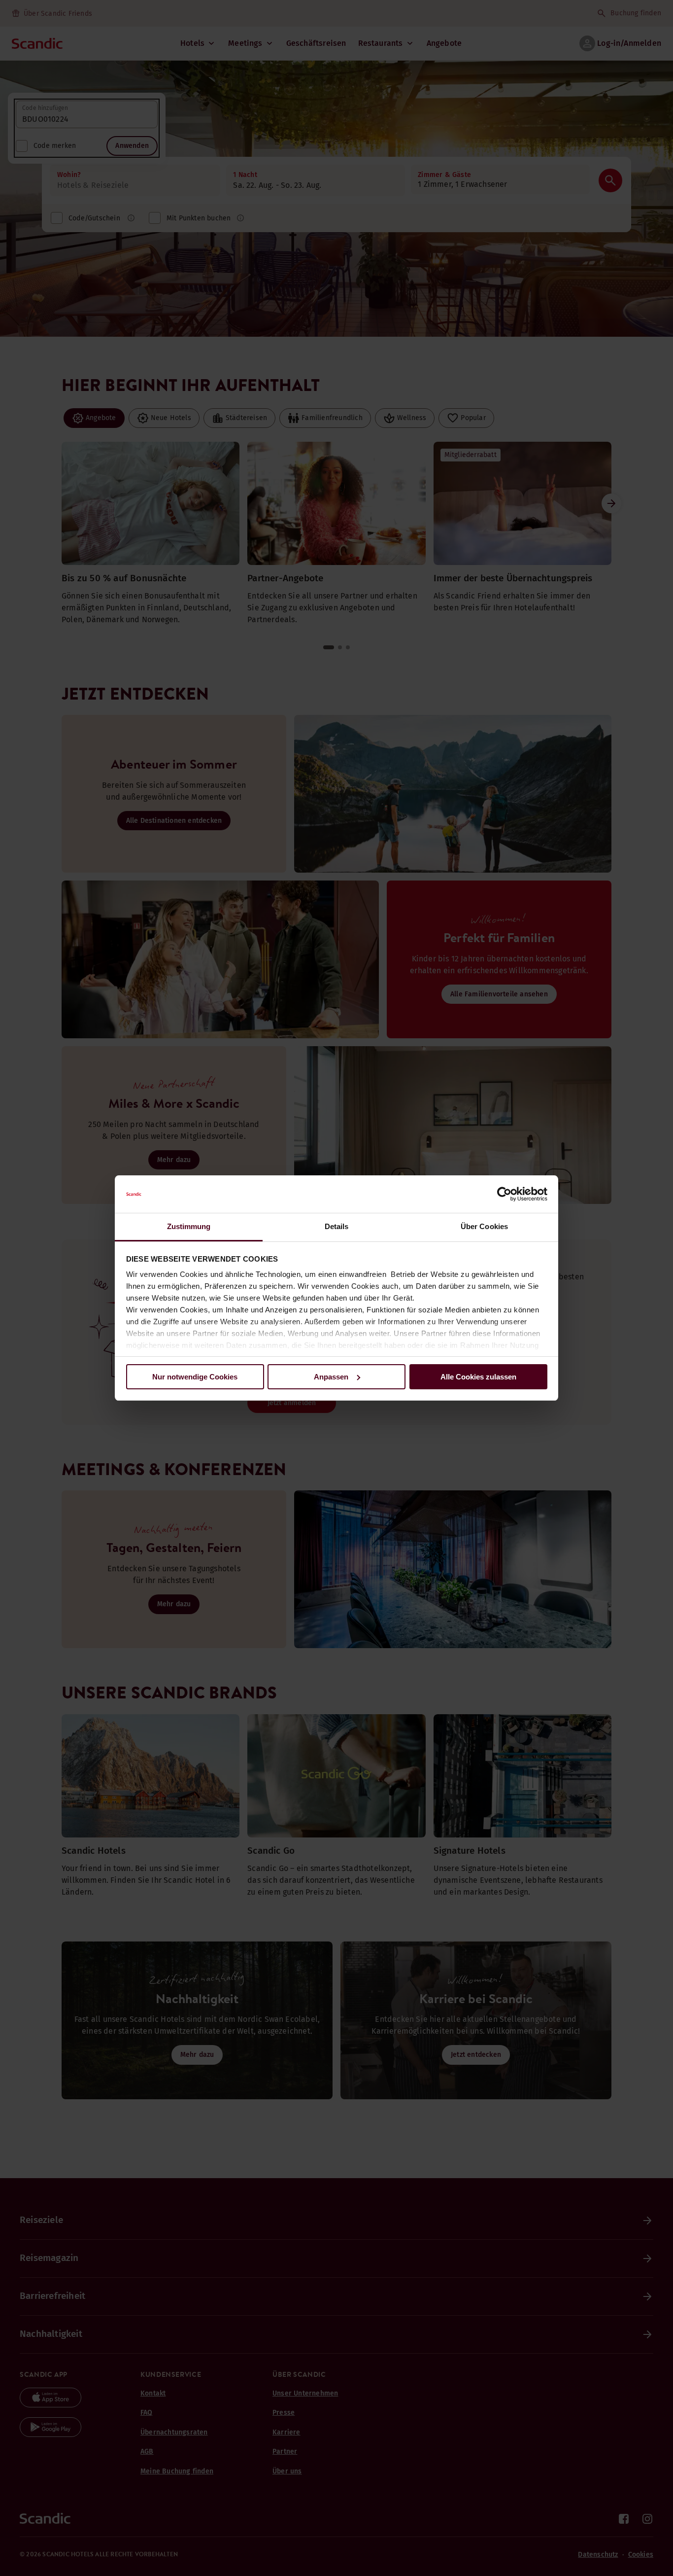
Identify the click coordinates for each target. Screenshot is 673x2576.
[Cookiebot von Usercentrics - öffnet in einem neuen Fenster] (504, 1194)
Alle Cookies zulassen (478, 1377)
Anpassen (331, 1377)
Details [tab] (337, 1226)
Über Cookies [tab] (484, 1226)
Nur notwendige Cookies (195, 1377)
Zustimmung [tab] (189, 1226)
